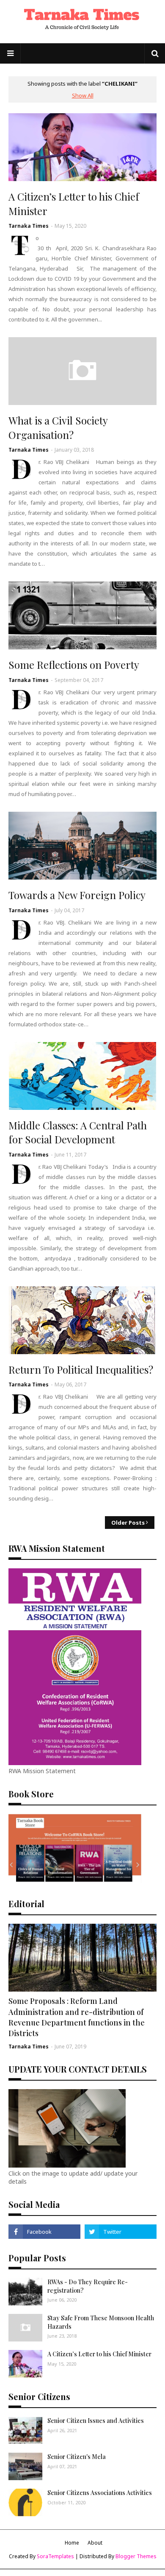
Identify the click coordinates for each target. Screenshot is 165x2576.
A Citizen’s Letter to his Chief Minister (74, 204)
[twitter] (121, 2232)
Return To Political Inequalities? (81, 1369)
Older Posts (128, 1523)
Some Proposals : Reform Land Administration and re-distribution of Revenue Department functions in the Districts (77, 2017)
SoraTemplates (55, 2556)
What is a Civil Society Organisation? (58, 427)
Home (72, 2543)
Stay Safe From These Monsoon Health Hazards (101, 2322)
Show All (83, 95)
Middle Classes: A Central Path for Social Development (78, 1132)
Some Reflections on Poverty (74, 665)
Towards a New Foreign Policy (77, 895)
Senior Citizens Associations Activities (100, 2493)
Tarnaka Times (29, 226)
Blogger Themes (136, 2556)
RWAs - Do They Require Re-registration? (88, 2286)
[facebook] (44, 2232)
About (95, 2543)
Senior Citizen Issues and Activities (96, 2421)
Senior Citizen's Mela (77, 2457)
